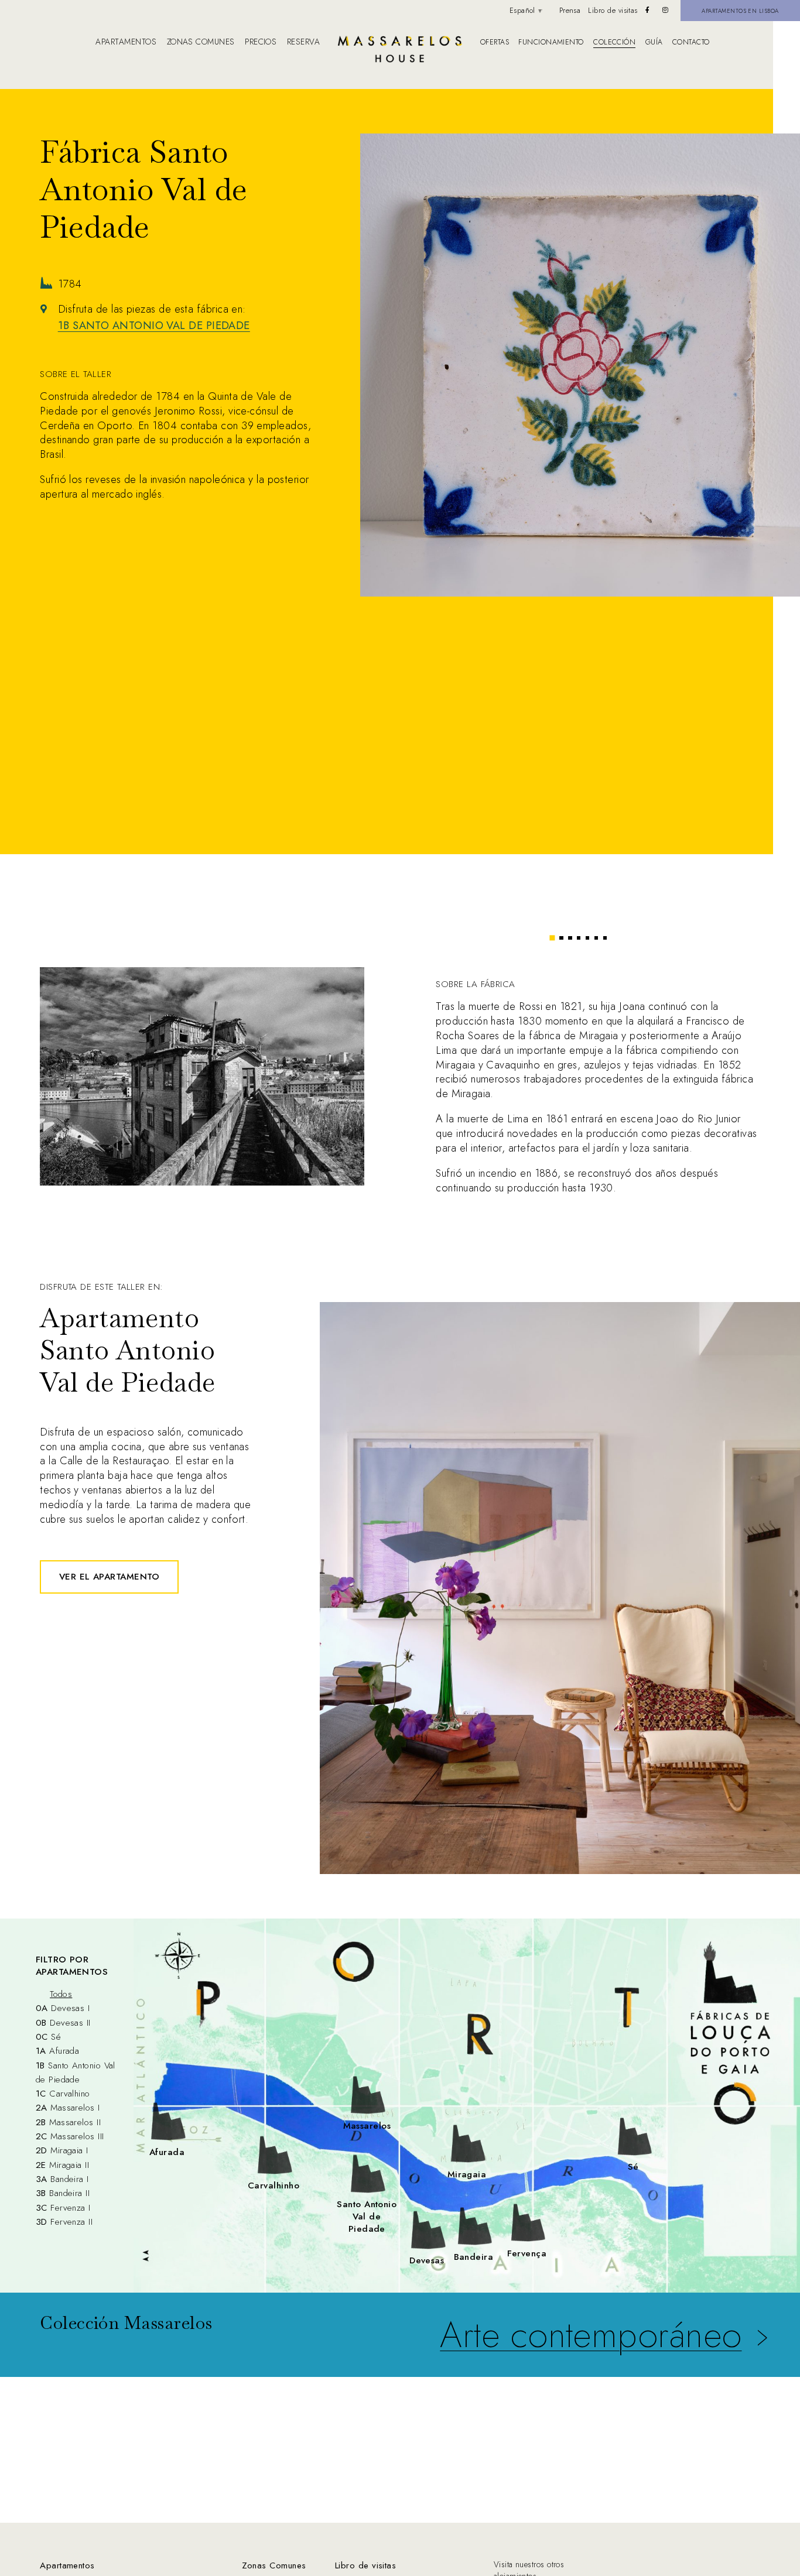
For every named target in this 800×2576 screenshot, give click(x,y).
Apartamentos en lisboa (740, 11)
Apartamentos (126, 42)
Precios (261, 42)
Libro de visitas (613, 11)
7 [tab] (605, 938)
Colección (614, 42)
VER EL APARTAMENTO (110, 1577)
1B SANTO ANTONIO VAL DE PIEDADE (154, 326)
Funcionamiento (551, 42)
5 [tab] (587, 938)
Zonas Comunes (274, 2565)
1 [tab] (553, 938)
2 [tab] (561, 938)
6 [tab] (596, 938)
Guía (654, 42)
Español (522, 11)
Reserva (303, 42)
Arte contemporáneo (591, 2335)
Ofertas (495, 42)
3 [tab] (570, 938)
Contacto (691, 42)
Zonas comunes (201, 42)
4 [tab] (579, 938)
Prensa (570, 11)
